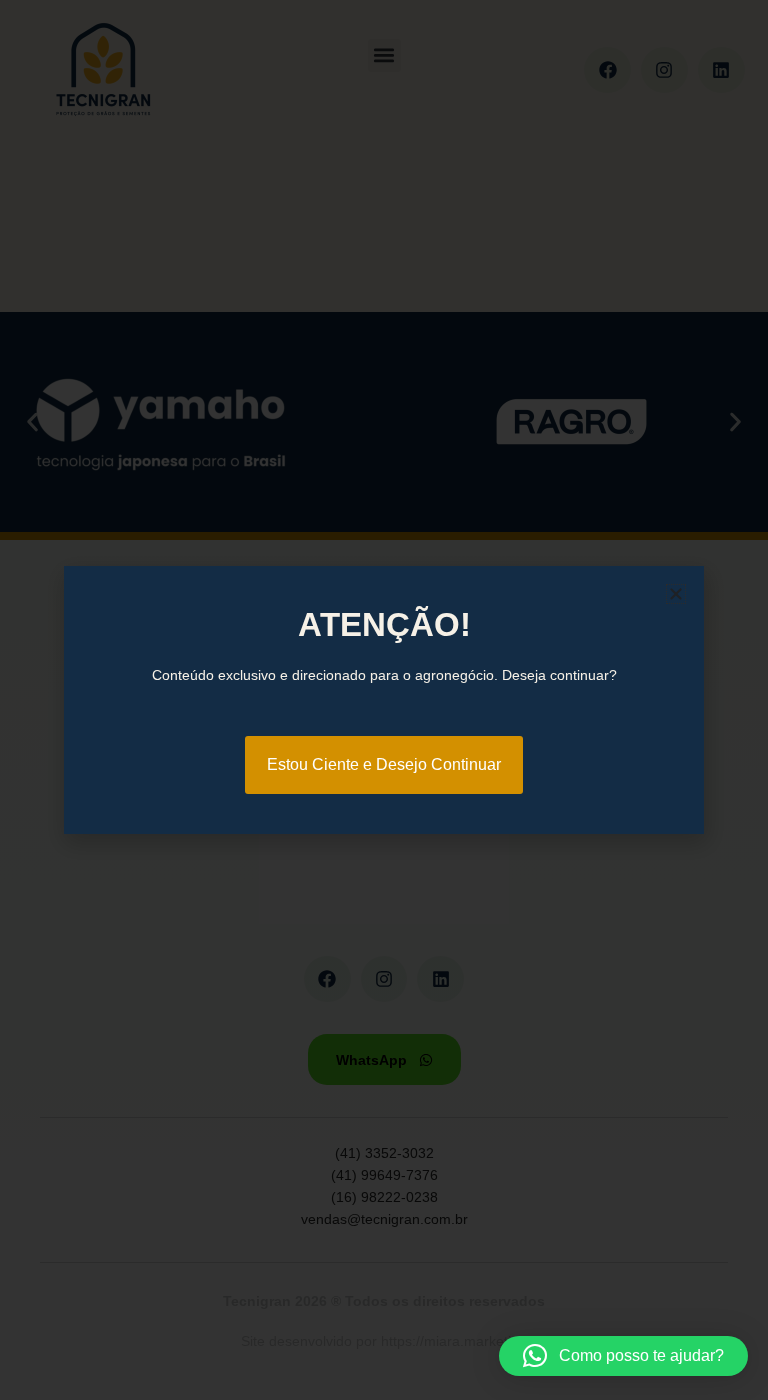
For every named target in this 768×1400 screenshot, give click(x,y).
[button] (623, 1356)
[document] (384, 700)
